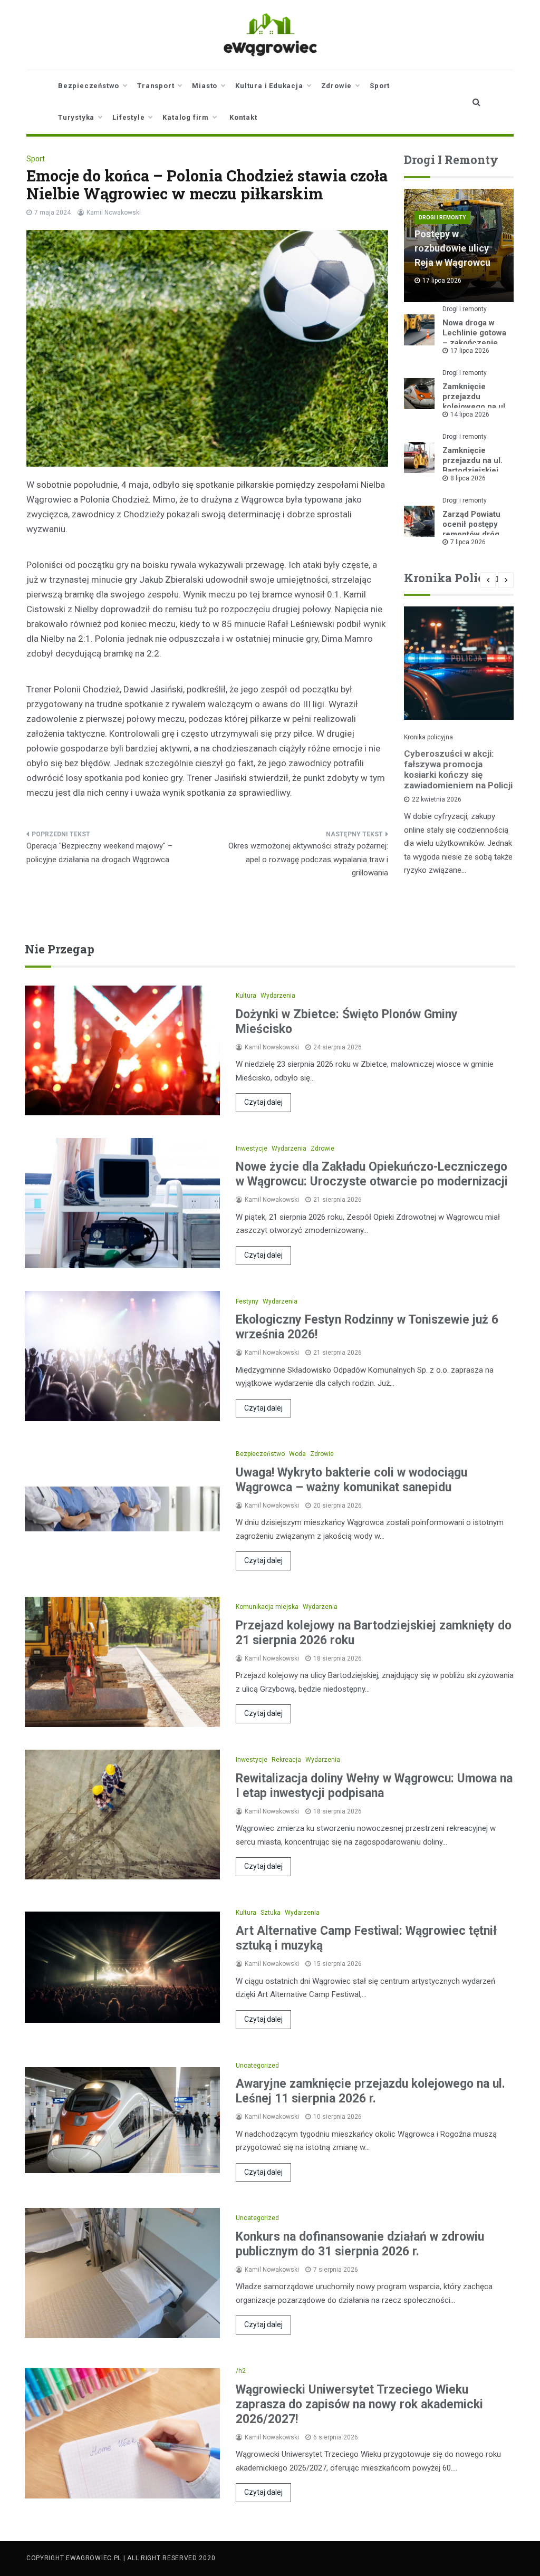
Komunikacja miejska (267, 1607)
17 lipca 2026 (470, 351)
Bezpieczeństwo (89, 86)
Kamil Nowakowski (114, 213)
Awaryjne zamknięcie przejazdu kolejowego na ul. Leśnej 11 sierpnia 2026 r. (370, 2091)
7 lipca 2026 (468, 542)
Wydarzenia (278, 996)
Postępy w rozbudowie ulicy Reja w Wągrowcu (452, 248)
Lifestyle (128, 117)
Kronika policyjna (428, 737)
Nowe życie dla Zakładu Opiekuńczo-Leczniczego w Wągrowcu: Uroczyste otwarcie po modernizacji (372, 1174)
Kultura (246, 996)
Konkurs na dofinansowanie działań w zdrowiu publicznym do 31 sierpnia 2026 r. (360, 2244)
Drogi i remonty (442, 218)
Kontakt (243, 117)
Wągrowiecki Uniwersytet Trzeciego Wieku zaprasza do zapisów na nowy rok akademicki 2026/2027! (359, 2404)
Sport (380, 86)
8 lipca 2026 (468, 478)
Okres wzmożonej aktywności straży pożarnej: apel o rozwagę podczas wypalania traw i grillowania (308, 859)
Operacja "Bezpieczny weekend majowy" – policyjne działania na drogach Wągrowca (99, 853)
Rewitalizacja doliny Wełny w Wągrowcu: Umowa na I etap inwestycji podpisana (374, 1786)
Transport (156, 86)
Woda (297, 1454)
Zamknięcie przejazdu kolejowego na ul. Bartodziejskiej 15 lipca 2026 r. (475, 407)
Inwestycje (252, 1149)
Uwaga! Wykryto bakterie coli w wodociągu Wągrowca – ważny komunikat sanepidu (351, 1480)
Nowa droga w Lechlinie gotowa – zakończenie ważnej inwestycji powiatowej (475, 343)
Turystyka (76, 117)
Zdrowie (337, 86)
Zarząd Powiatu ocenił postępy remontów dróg (471, 524)
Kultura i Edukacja (269, 86)
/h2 (241, 2371)
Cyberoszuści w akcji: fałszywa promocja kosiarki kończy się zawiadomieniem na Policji (458, 769)
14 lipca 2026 (470, 414)
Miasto (205, 86)
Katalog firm (186, 117)
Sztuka (271, 1913)
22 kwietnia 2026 (437, 799)
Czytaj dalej (263, 1102)
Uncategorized (257, 2066)
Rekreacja (286, 1760)
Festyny (247, 1301)
